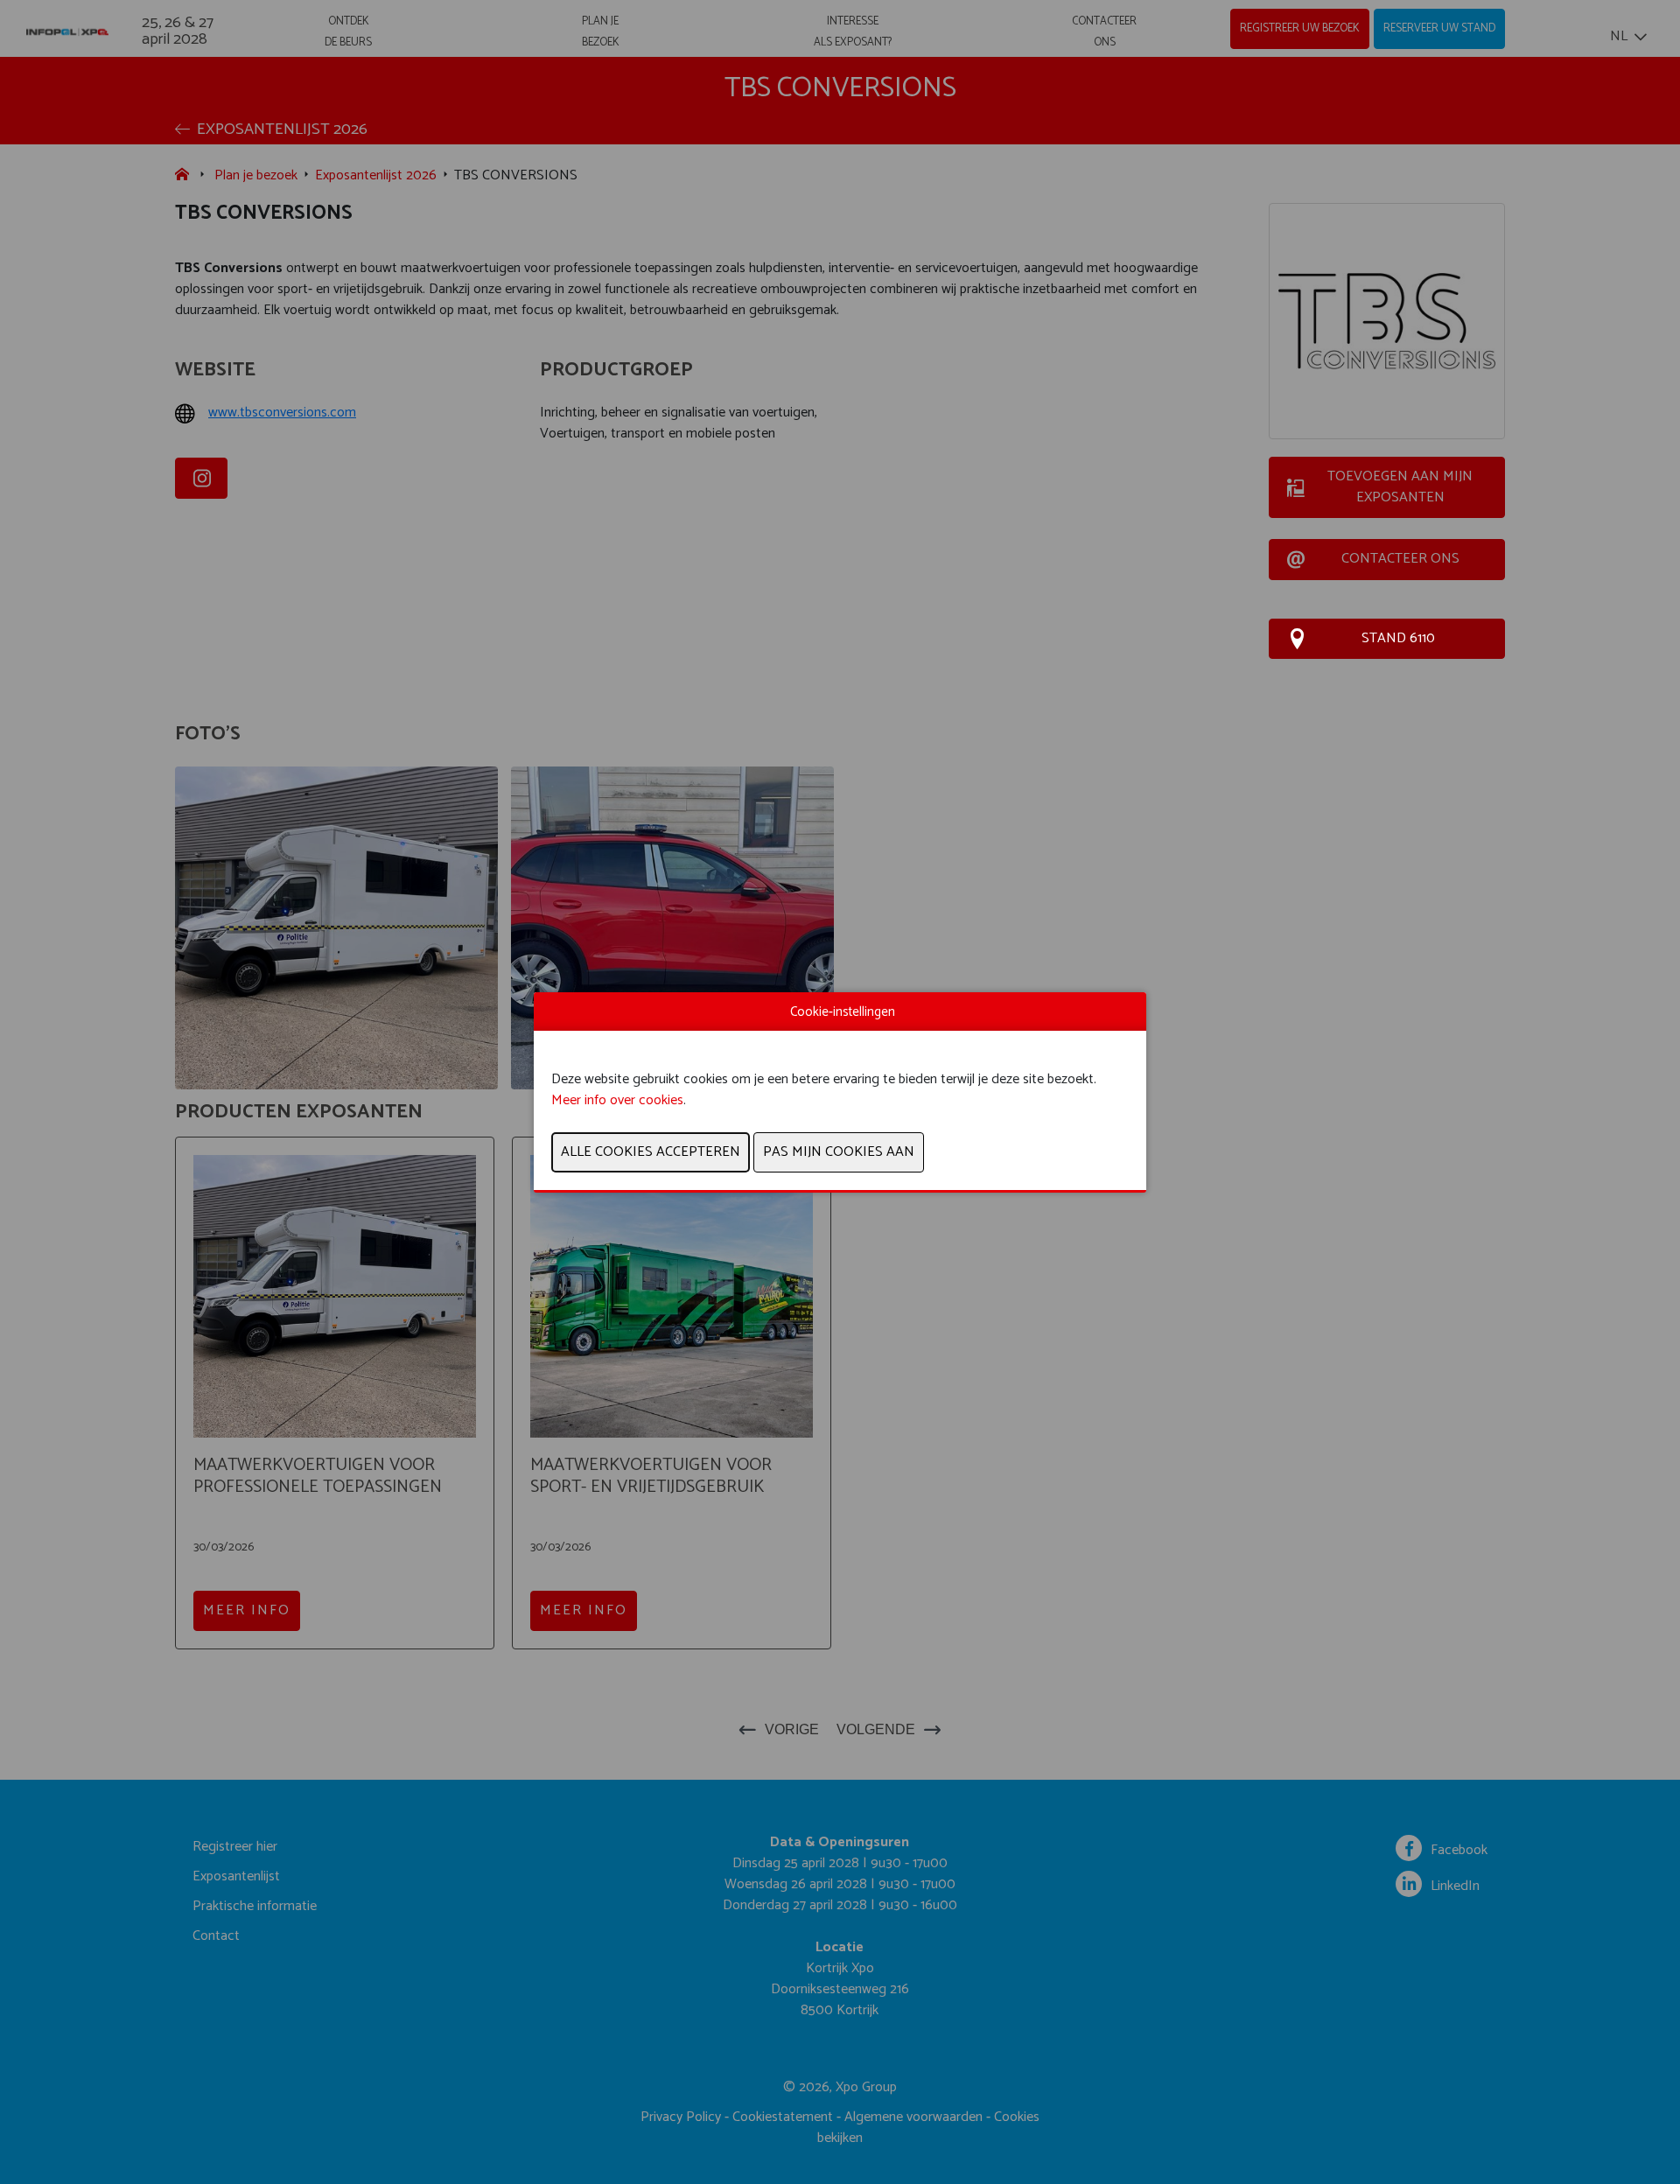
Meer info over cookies (617, 1100)
